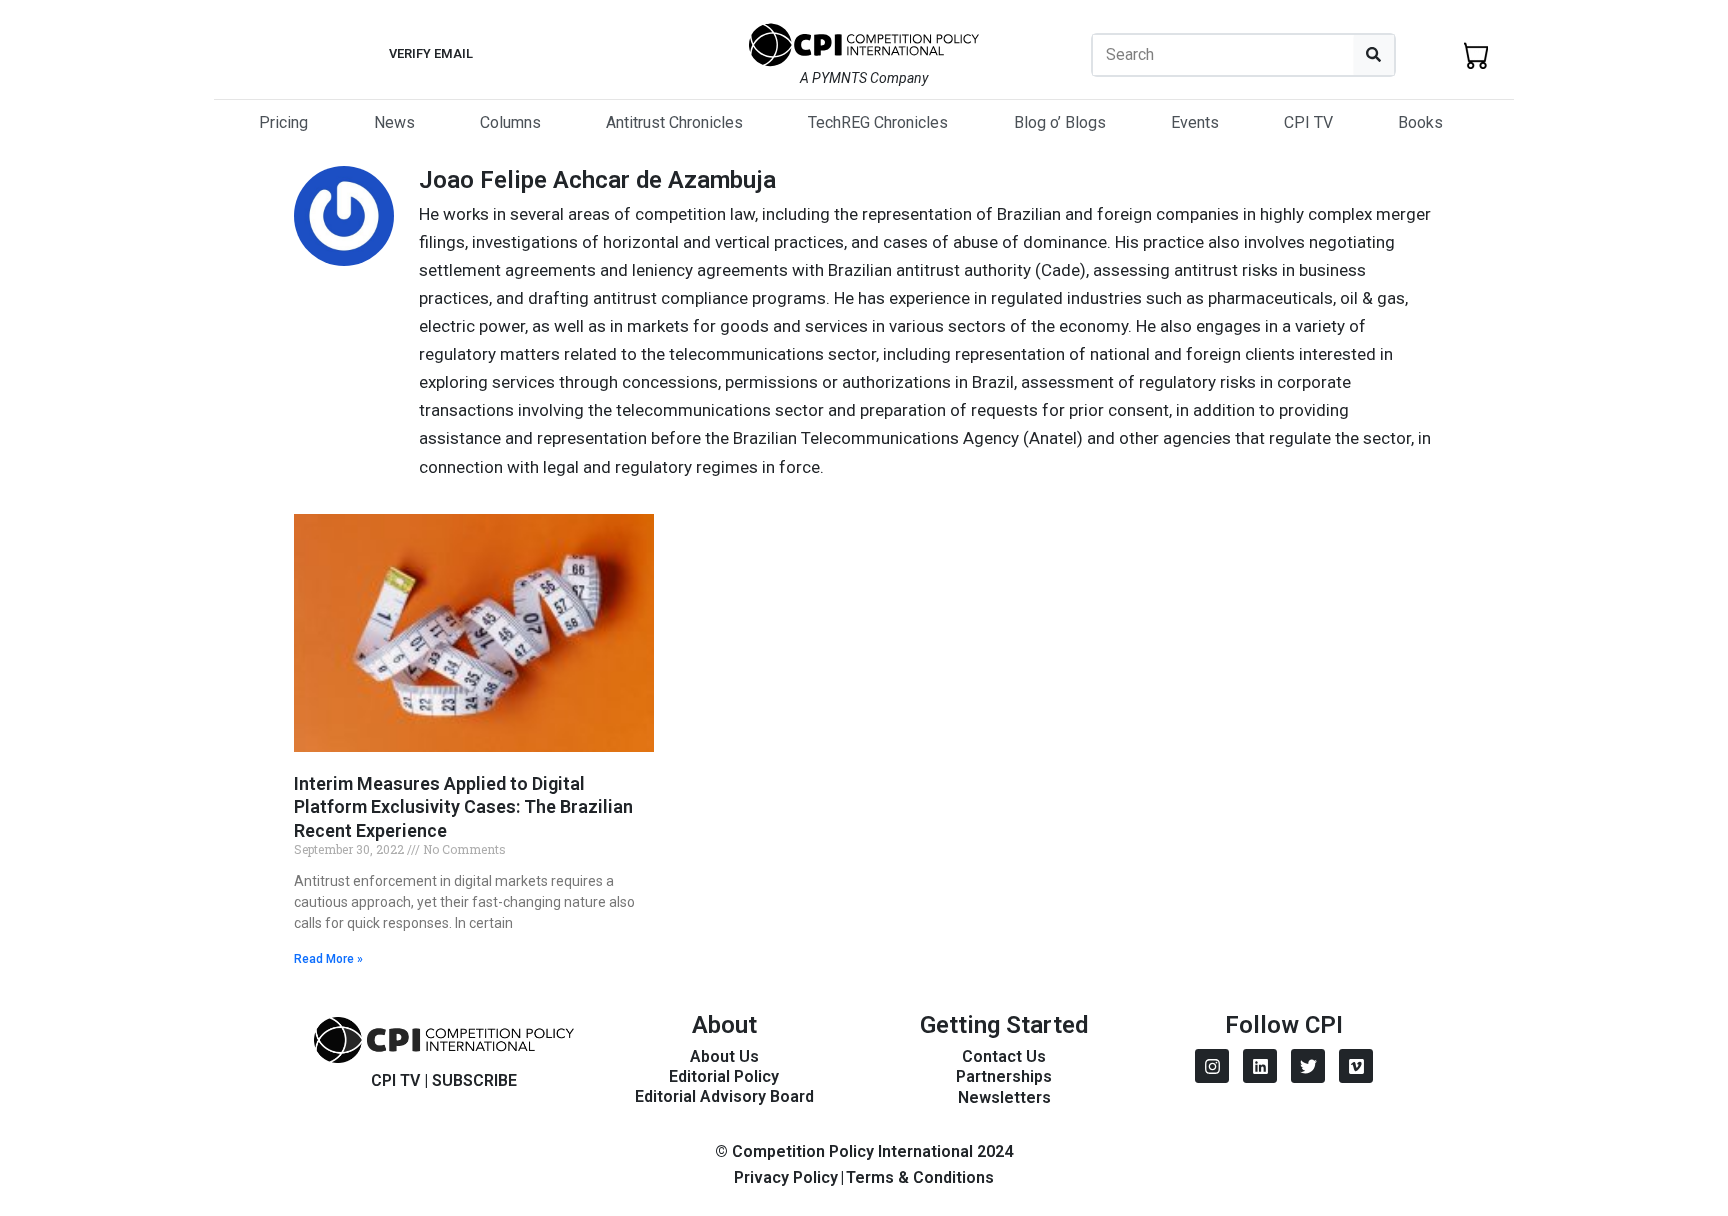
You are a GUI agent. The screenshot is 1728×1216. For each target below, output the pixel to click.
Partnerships (1004, 1076)
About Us (724, 1056)
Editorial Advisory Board (724, 1096)
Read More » (328, 959)
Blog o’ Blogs (1060, 122)
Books (1420, 122)
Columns (510, 122)
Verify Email (431, 53)
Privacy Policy (786, 1177)
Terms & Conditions (920, 1177)
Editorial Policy (724, 1076)
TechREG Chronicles (878, 122)
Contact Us (1004, 1056)
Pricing (283, 122)
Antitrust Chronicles (674, 122)
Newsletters (1004, 1097)
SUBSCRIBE (474, 1080)
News (394, 122)
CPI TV (1308, 122)
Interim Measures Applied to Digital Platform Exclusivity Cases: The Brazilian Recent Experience (463, 807)
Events (1195, 122)
